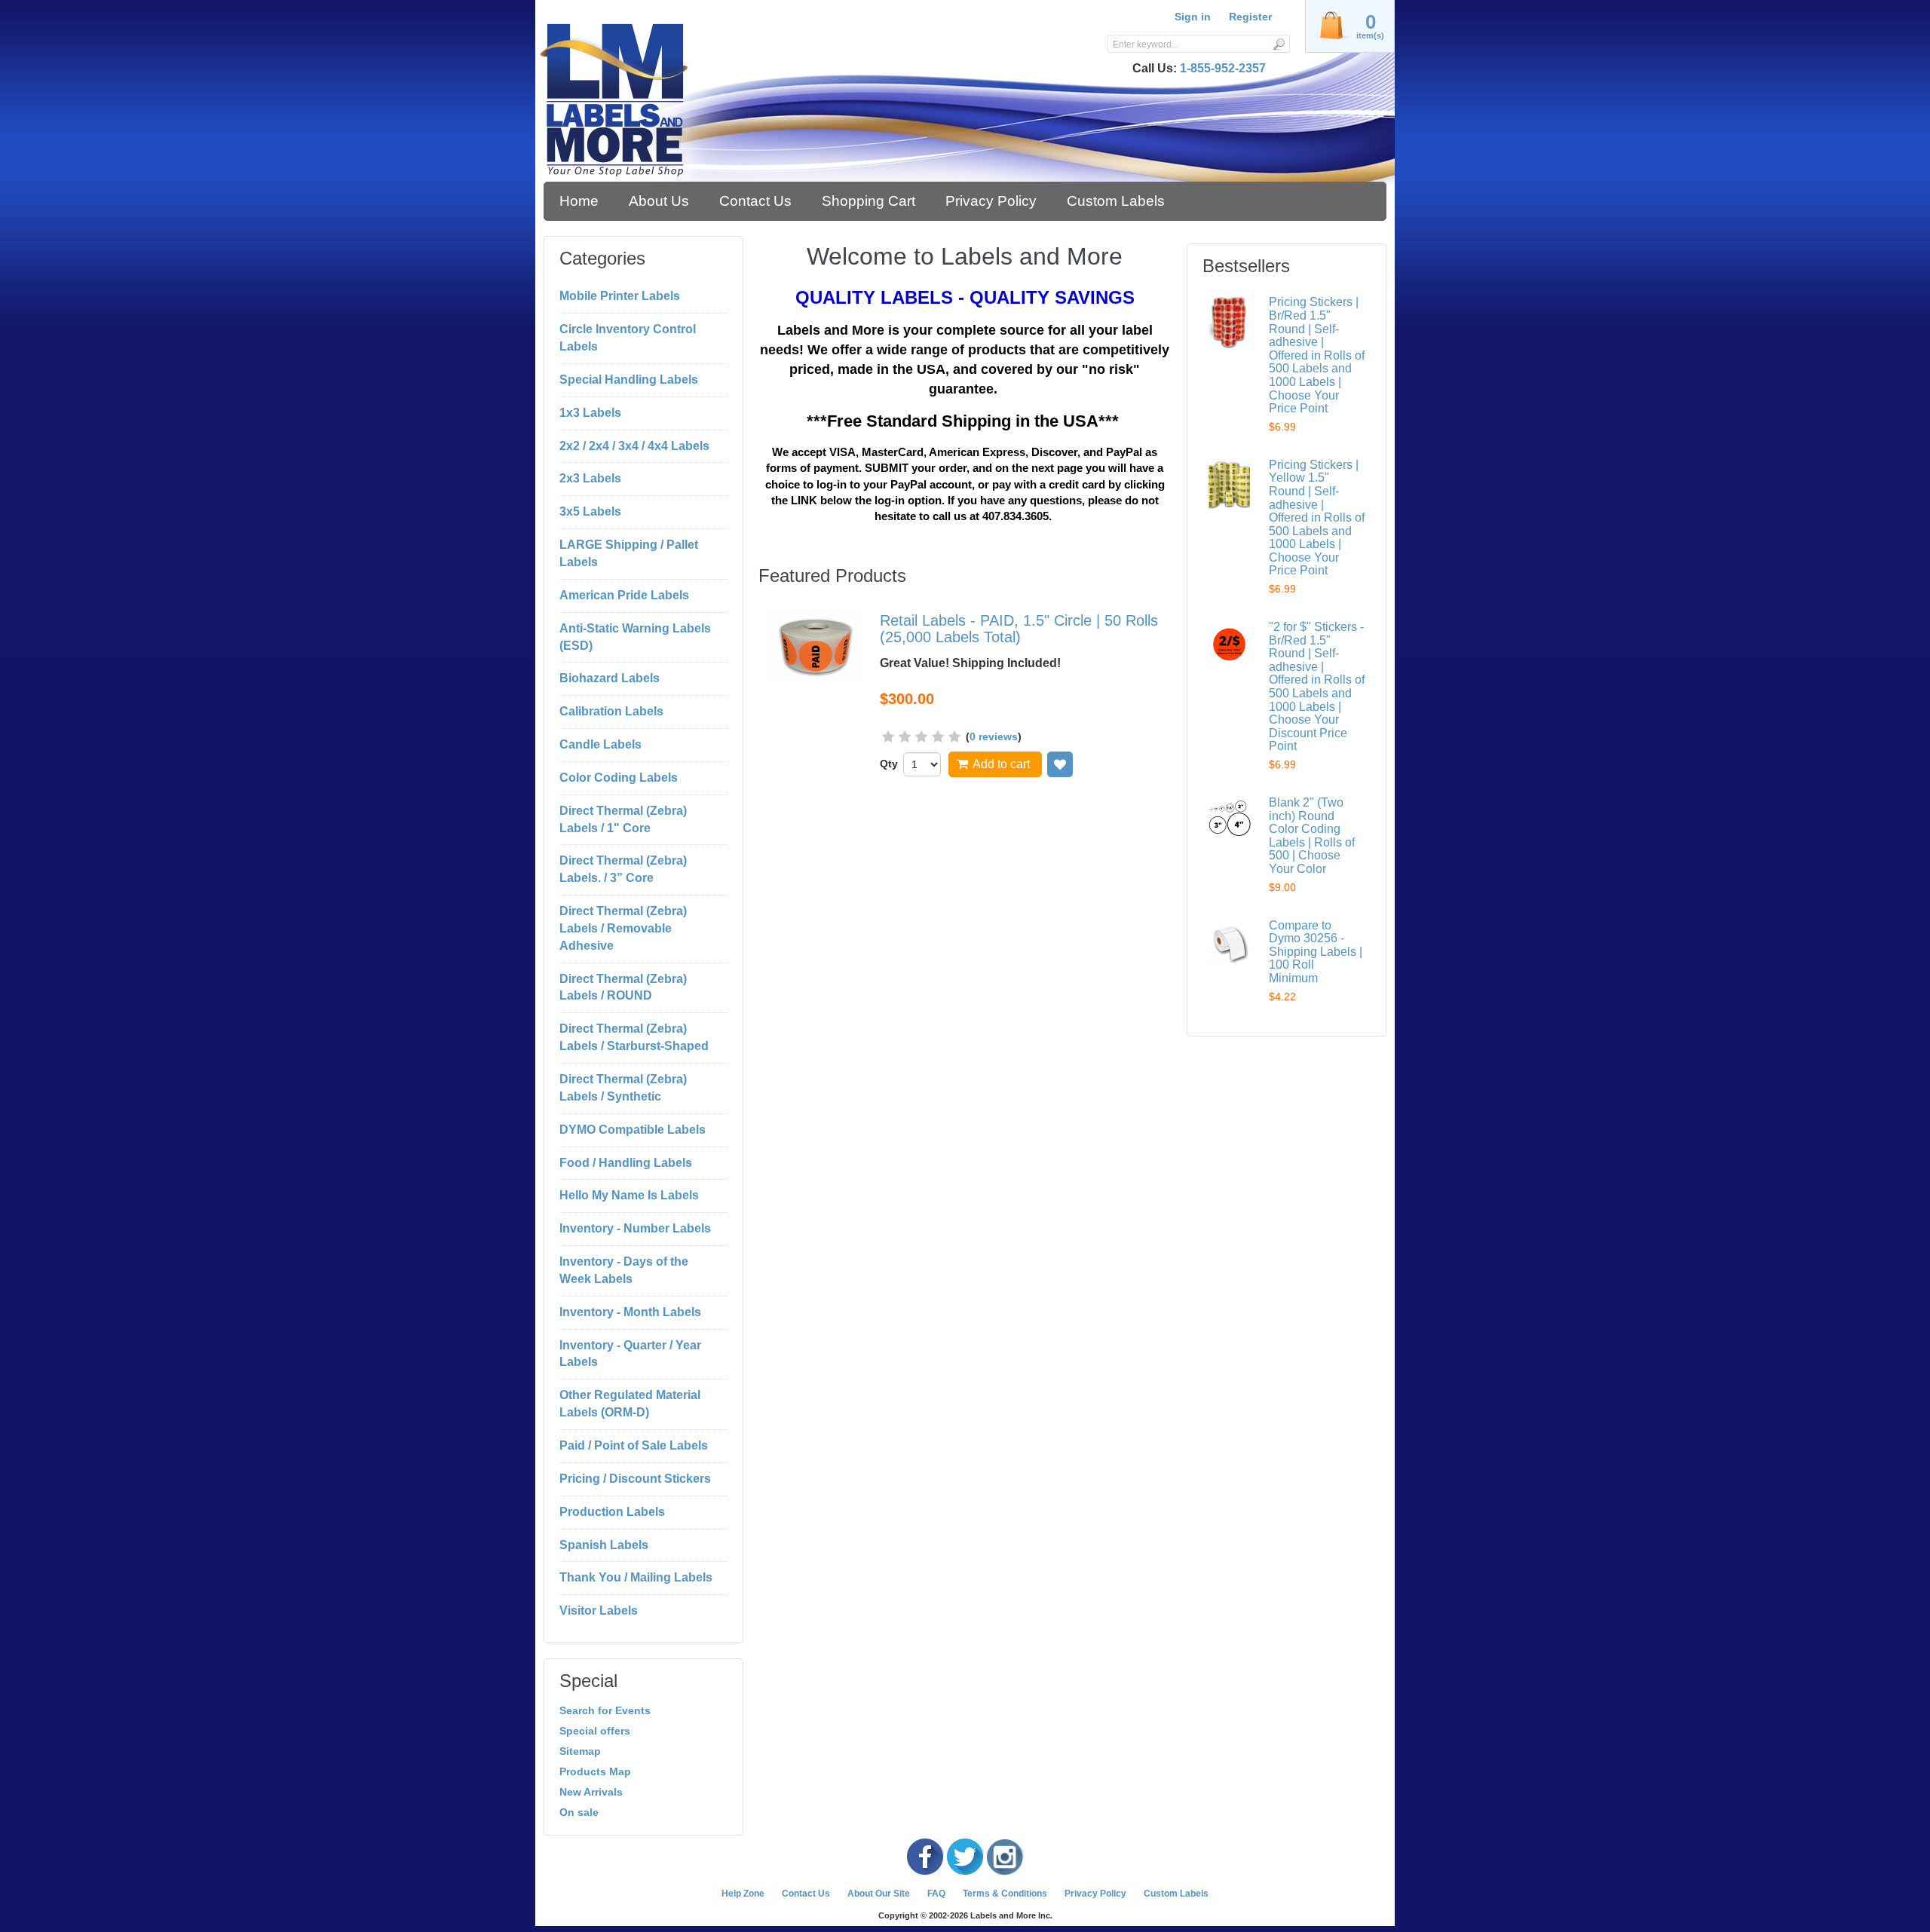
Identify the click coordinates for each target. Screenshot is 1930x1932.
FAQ (936, 1894)
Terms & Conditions (1005, 1894)
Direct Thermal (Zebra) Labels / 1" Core (623, 819)
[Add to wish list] (1060, 764)
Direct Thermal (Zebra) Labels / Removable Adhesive (623, 928)
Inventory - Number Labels (635, 1228)
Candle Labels (600, 744)
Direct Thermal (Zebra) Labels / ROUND (623, 987)
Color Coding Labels (619, 778)
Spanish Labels (604, 1545)
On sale (579, 1812)
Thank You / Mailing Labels (636, 1577)
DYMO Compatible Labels (633, 1130)
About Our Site (879, 1894)
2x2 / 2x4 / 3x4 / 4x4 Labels (634, 446)
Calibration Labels (611, 711)
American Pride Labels (624, 595)
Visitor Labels (599, 1611)
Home (579, 201)
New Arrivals (591, 1792)
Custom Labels (1116, 201)
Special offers (595, 1731)
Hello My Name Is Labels (629, 1195)
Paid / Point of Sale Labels (634, 1445)
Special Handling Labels (629, 380)
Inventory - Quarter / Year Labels (630, 1354)
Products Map (595, 1771)
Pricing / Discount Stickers (635, 1479)
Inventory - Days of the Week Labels (624, 1270)
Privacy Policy (991, 201)
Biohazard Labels (610, 678)
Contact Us (755, 201)
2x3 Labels (590, 478)
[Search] (1278, 44)
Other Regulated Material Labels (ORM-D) (630, 1404)
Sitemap (580, 1751)
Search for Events (605, 1710)
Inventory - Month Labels (630, 1312)
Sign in (1193, 17)
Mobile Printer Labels (620, 296)
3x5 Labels (590, 511)
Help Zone (743, 1894)
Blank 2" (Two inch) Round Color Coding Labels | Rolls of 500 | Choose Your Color (1312, 836)
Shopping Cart (868, 201)
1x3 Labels (590, 413)
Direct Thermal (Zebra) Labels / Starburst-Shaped (634, 1037)
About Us (659, 201)
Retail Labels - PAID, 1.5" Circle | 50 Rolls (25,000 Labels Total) (1019, 629)
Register (1250, 17)
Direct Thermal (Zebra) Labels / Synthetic (623, 1088)
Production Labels (612, 1512)
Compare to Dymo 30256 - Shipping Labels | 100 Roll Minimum (1316, 952)
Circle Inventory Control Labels (628, 338)
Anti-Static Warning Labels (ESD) (635, 637)
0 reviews (994, 736)
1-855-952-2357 (1223, 68)
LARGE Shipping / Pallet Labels (629, 553)
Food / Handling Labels (626, 1163)
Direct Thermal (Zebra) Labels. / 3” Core (623, 869)
